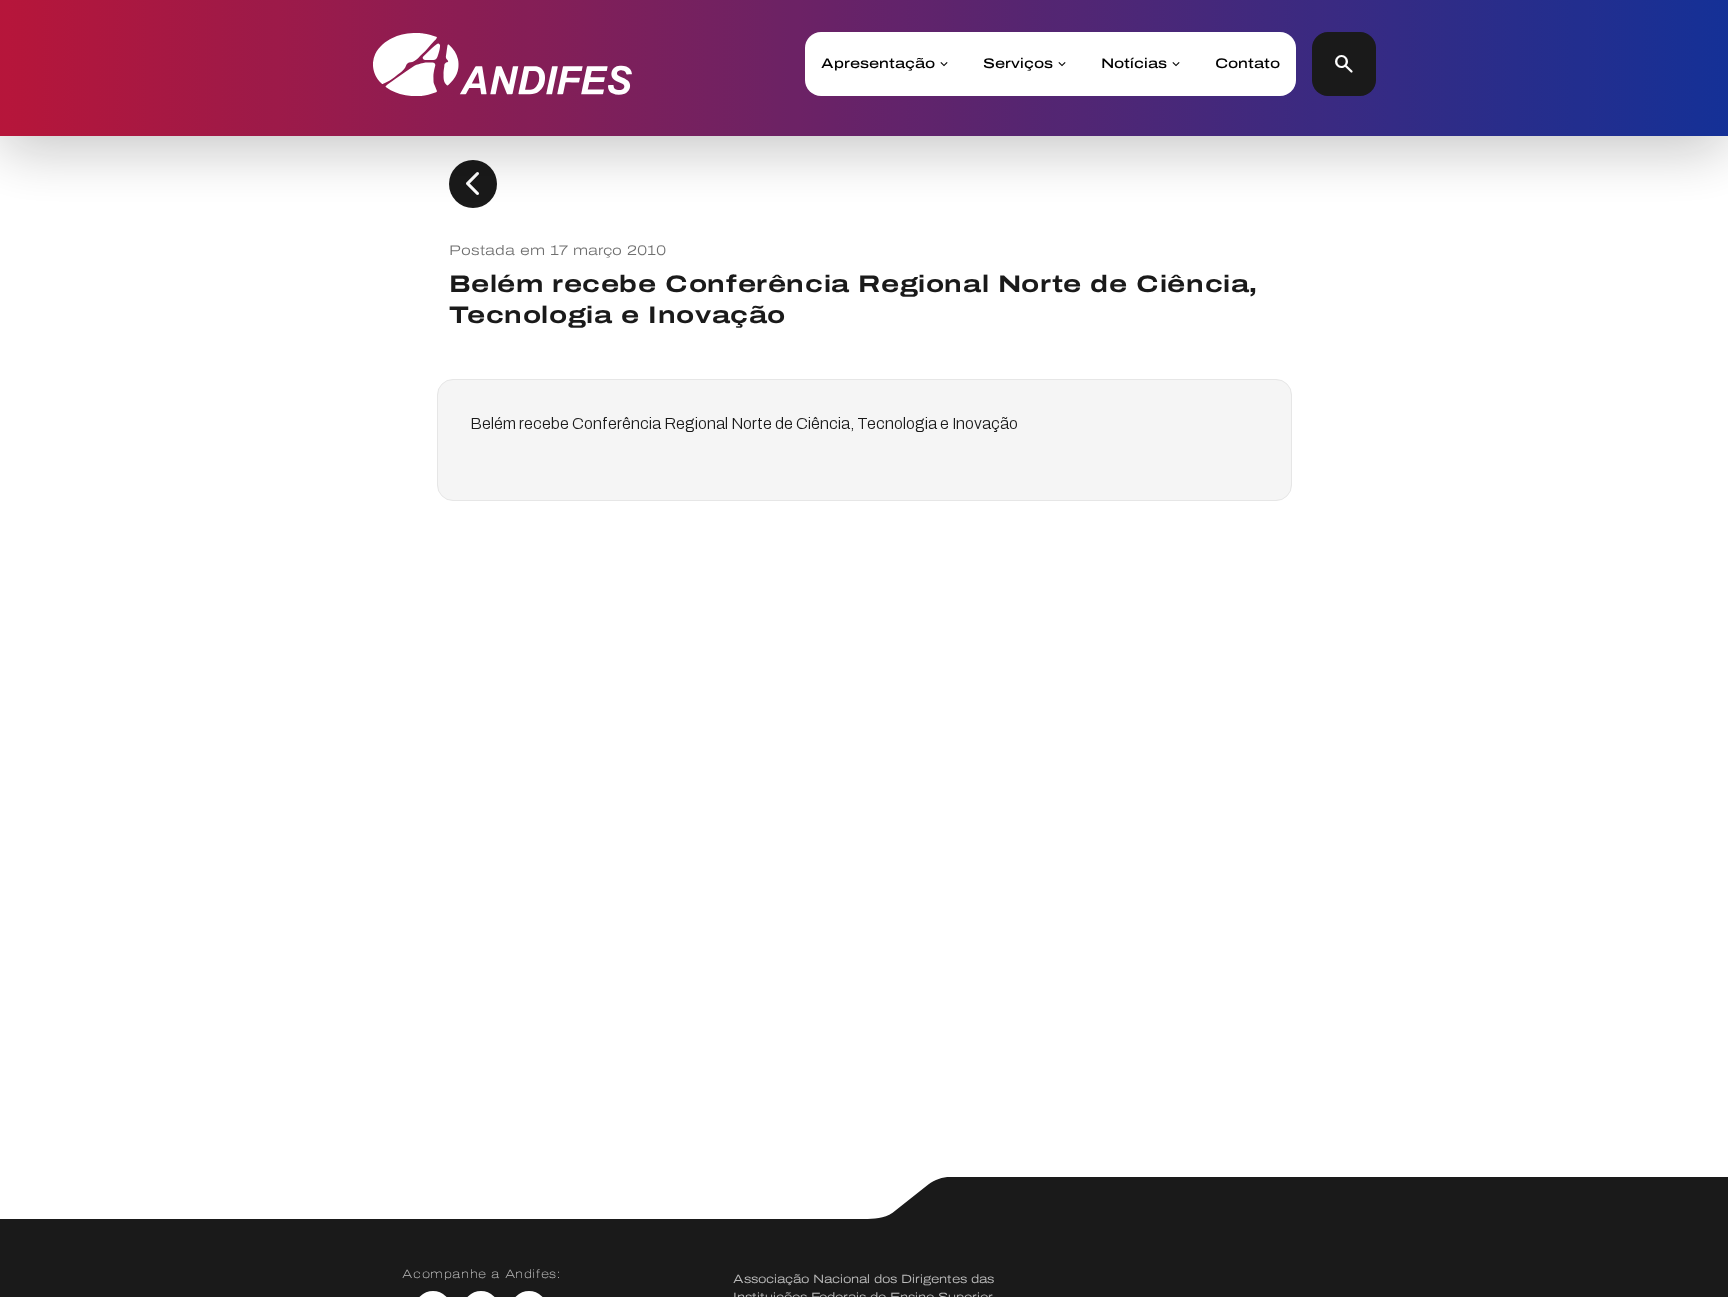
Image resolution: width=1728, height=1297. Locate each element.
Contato (1247, 64)
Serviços (1018, 64)
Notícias (1134, 64)
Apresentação (878, 64)
